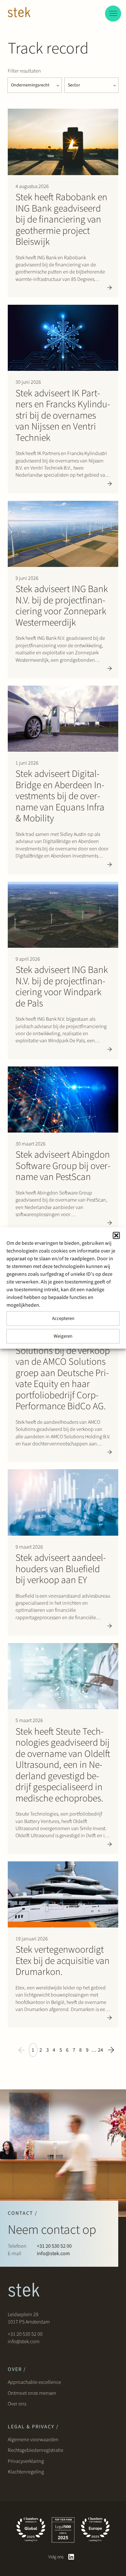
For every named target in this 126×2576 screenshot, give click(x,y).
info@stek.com (53, 2254)
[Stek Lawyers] (19, 13)
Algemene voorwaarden (33, 2440)
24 (100, 2050)
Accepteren (63, 1318)
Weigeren (63, 1336)
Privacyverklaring (26, 2461)
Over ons (17, 2404)
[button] (116, 1235)
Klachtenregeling (26, 2472)
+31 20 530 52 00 (54, 2246)
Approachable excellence (34, 2382)
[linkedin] (71, 2557)
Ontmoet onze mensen (32, 2393)
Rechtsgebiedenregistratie (36, 2450)
